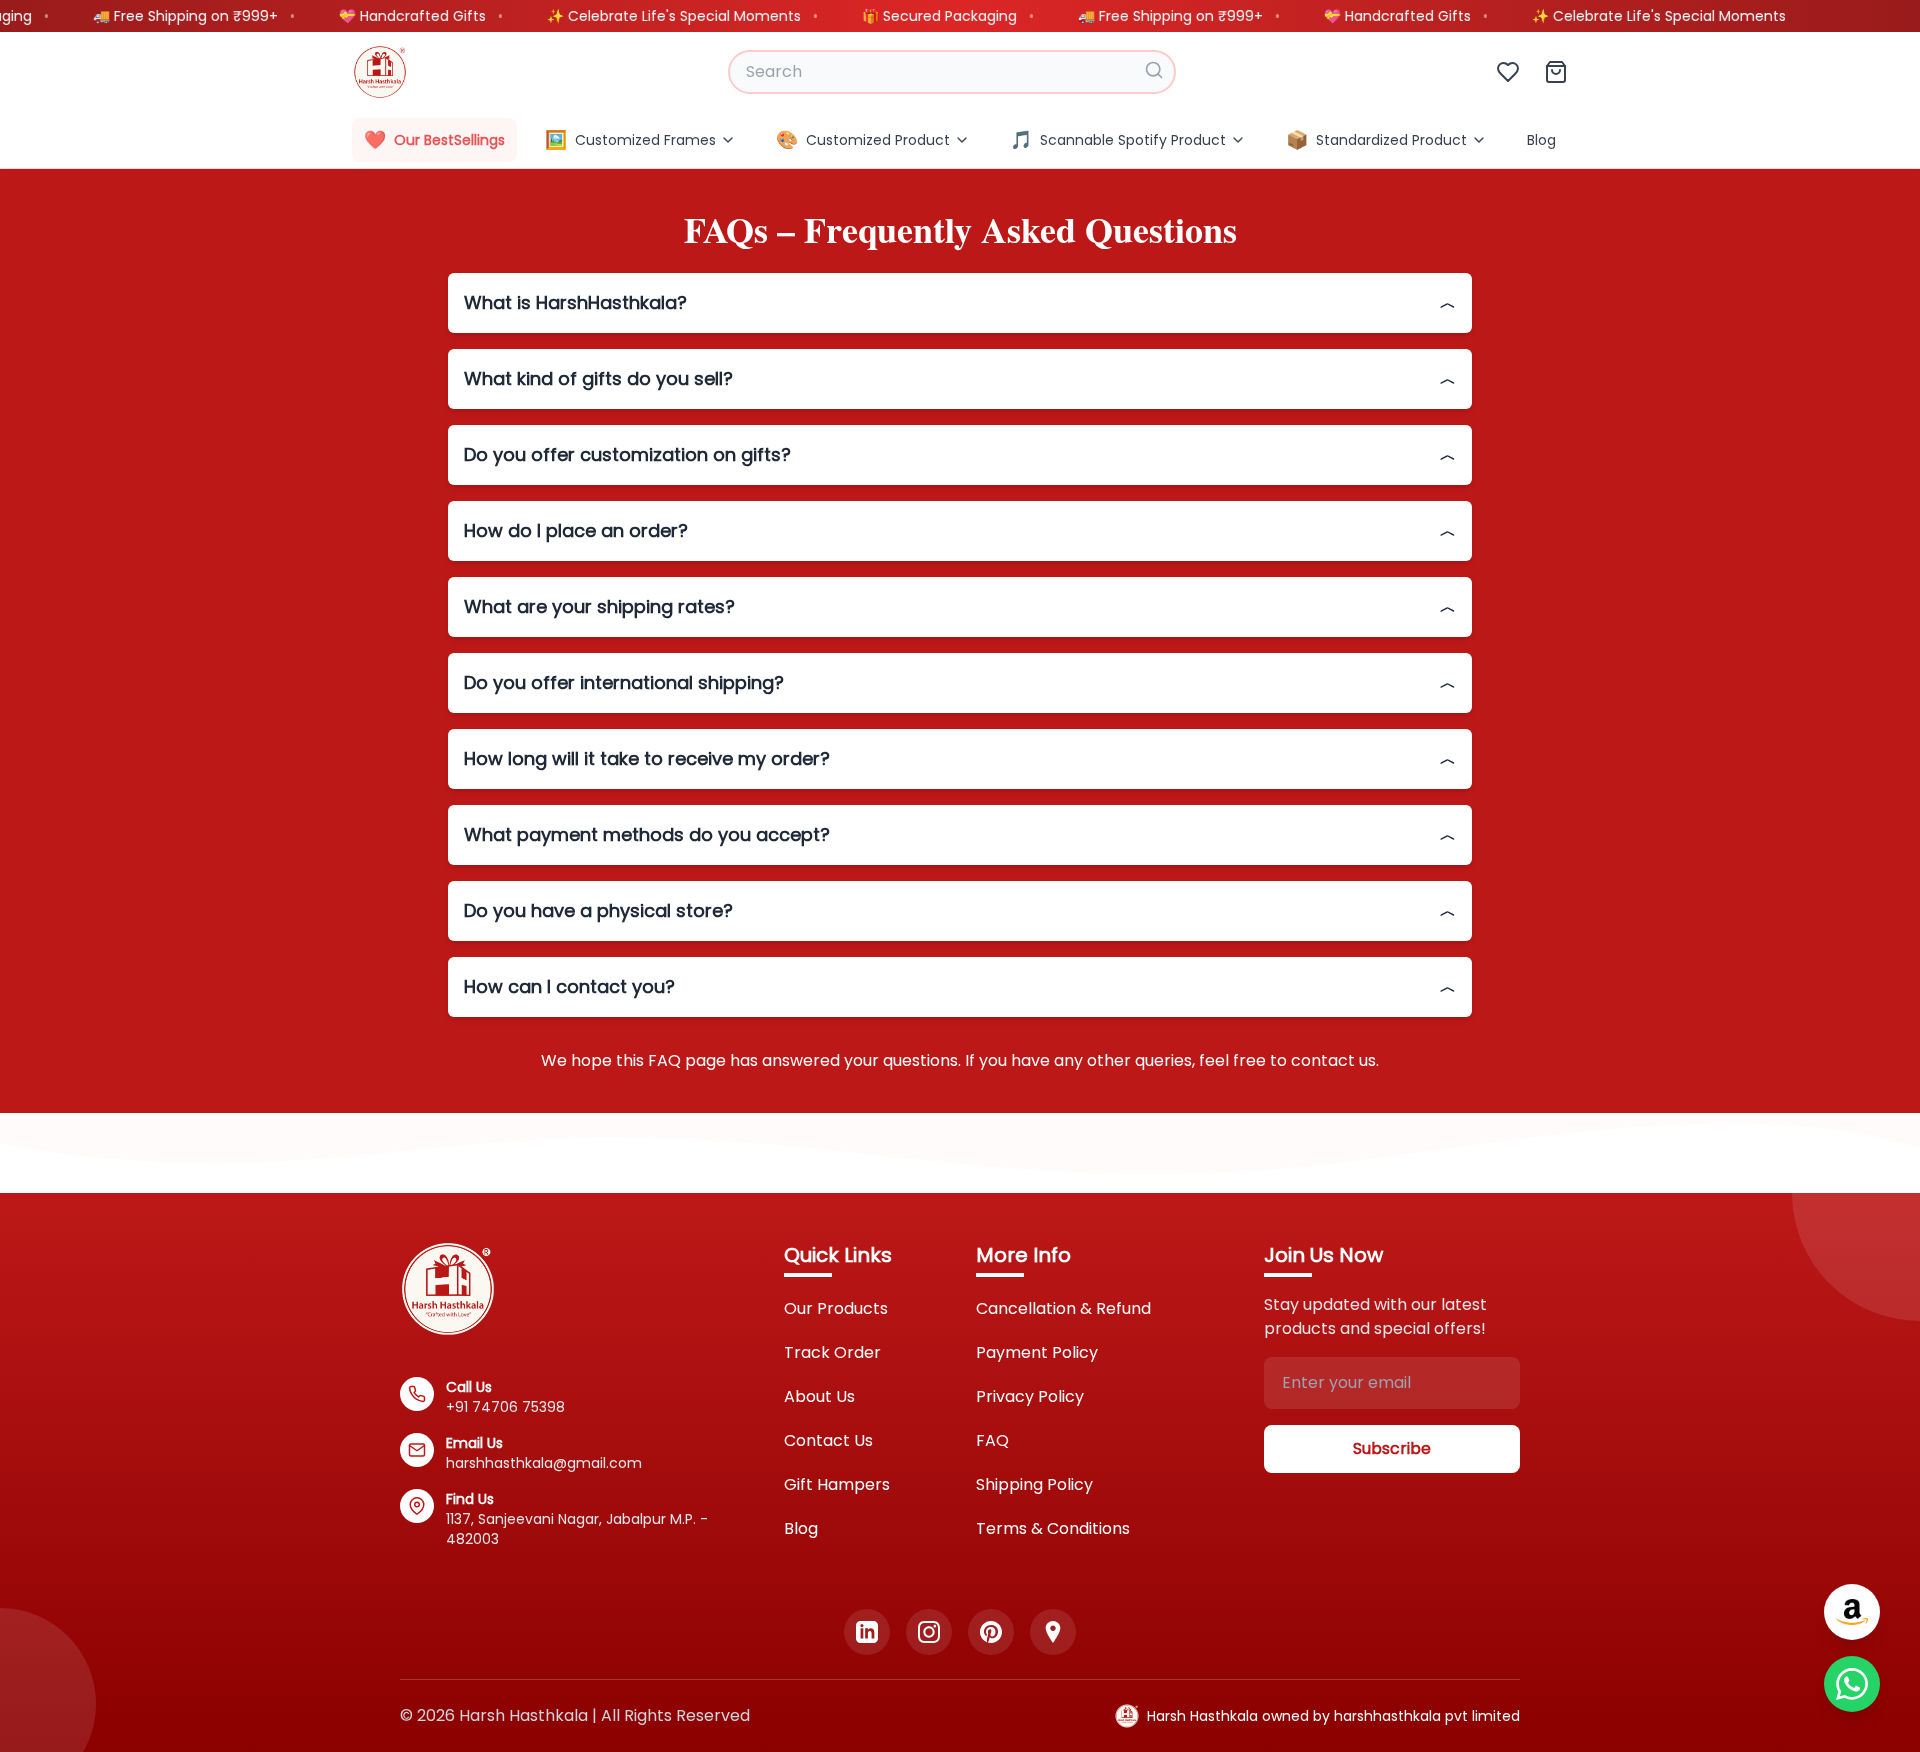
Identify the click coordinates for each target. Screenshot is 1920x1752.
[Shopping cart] (1556, 72)
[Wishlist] (1508, 72)
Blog (1541, 140)
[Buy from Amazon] (1852, 1612)
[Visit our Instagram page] (929, 1632)
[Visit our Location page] (1053, 1632)
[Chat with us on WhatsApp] (1852, 1684)
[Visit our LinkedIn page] (867, 1632)
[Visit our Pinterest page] (991, 1632)
